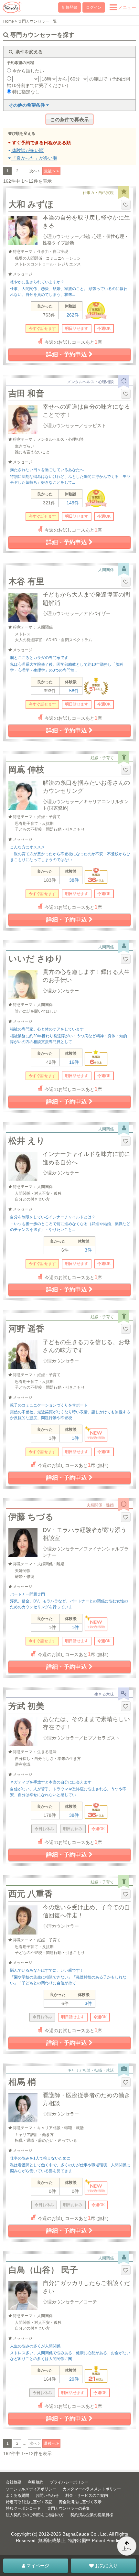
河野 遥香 (26, 1329)
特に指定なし (25, 92)
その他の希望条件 (27, 105)
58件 (74, 691)
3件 (88, 1250)
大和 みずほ (31, 204)
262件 (73, 315)
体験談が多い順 (27, 150)
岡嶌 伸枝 (26, 770)
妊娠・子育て (102, 758)
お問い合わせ (47, 2495)
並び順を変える (22, 134)
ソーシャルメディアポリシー (31, 2489)
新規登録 (69, 7)
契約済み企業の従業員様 (92, 2515)
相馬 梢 (22, 2082)
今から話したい (27, 71)
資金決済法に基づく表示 (80, 2502)
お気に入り (106, 2566)
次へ (34, 171)
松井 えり (27, 1141)
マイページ (37, 2566)
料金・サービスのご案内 (87, 2495)
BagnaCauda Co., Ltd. (85, 2534)
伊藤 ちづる (31, 1517)
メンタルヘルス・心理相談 (91, 382)
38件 (74, 880)
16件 (74, 1062)
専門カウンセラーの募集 (69, 2508)
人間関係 (106, 570)
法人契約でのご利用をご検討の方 (35, 2515)
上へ (127, 2549)
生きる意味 (104, 1694)
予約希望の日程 (20, 63)
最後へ (50, 171)
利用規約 (36, 2482)
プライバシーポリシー (69, 2482)
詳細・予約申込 (67, 354)
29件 (74, 2379)
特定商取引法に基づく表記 (29, 2502)
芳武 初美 (26, 1706)
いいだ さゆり (36, 959)
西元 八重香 (31, 1894)
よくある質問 (17, 2495)
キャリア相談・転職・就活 (91, 2070)
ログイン (94, 7)
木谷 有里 (26, 581)
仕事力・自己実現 (98, 193)
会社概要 (14, 2482)
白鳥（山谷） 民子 (43, 2270)
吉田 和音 (26, 393)
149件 (73, 503)
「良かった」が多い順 (34, 158)
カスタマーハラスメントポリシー (92, 2489)
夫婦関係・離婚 (100, 1505)
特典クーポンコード (23, 2508)
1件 (75, 1438)
